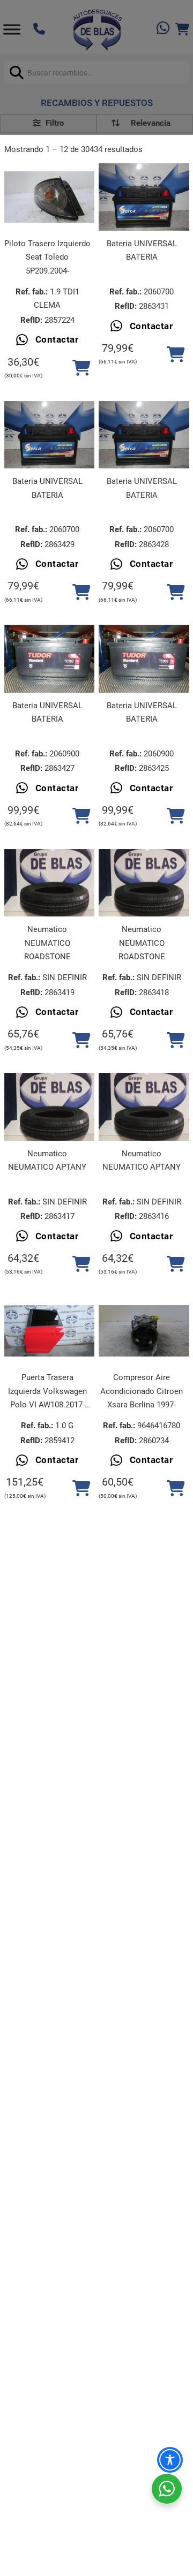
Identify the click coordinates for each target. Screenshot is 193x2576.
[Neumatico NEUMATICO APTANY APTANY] (50, 1107)
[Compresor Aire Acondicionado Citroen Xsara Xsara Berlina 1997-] (144, 1331)
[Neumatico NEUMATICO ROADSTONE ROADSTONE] (50, 883)
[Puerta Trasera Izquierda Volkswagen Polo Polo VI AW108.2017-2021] (50, 1331)
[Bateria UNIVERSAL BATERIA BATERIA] (144, 197)
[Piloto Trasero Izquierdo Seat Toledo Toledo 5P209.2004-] (50, 197)
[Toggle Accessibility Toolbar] (170, 2460)
